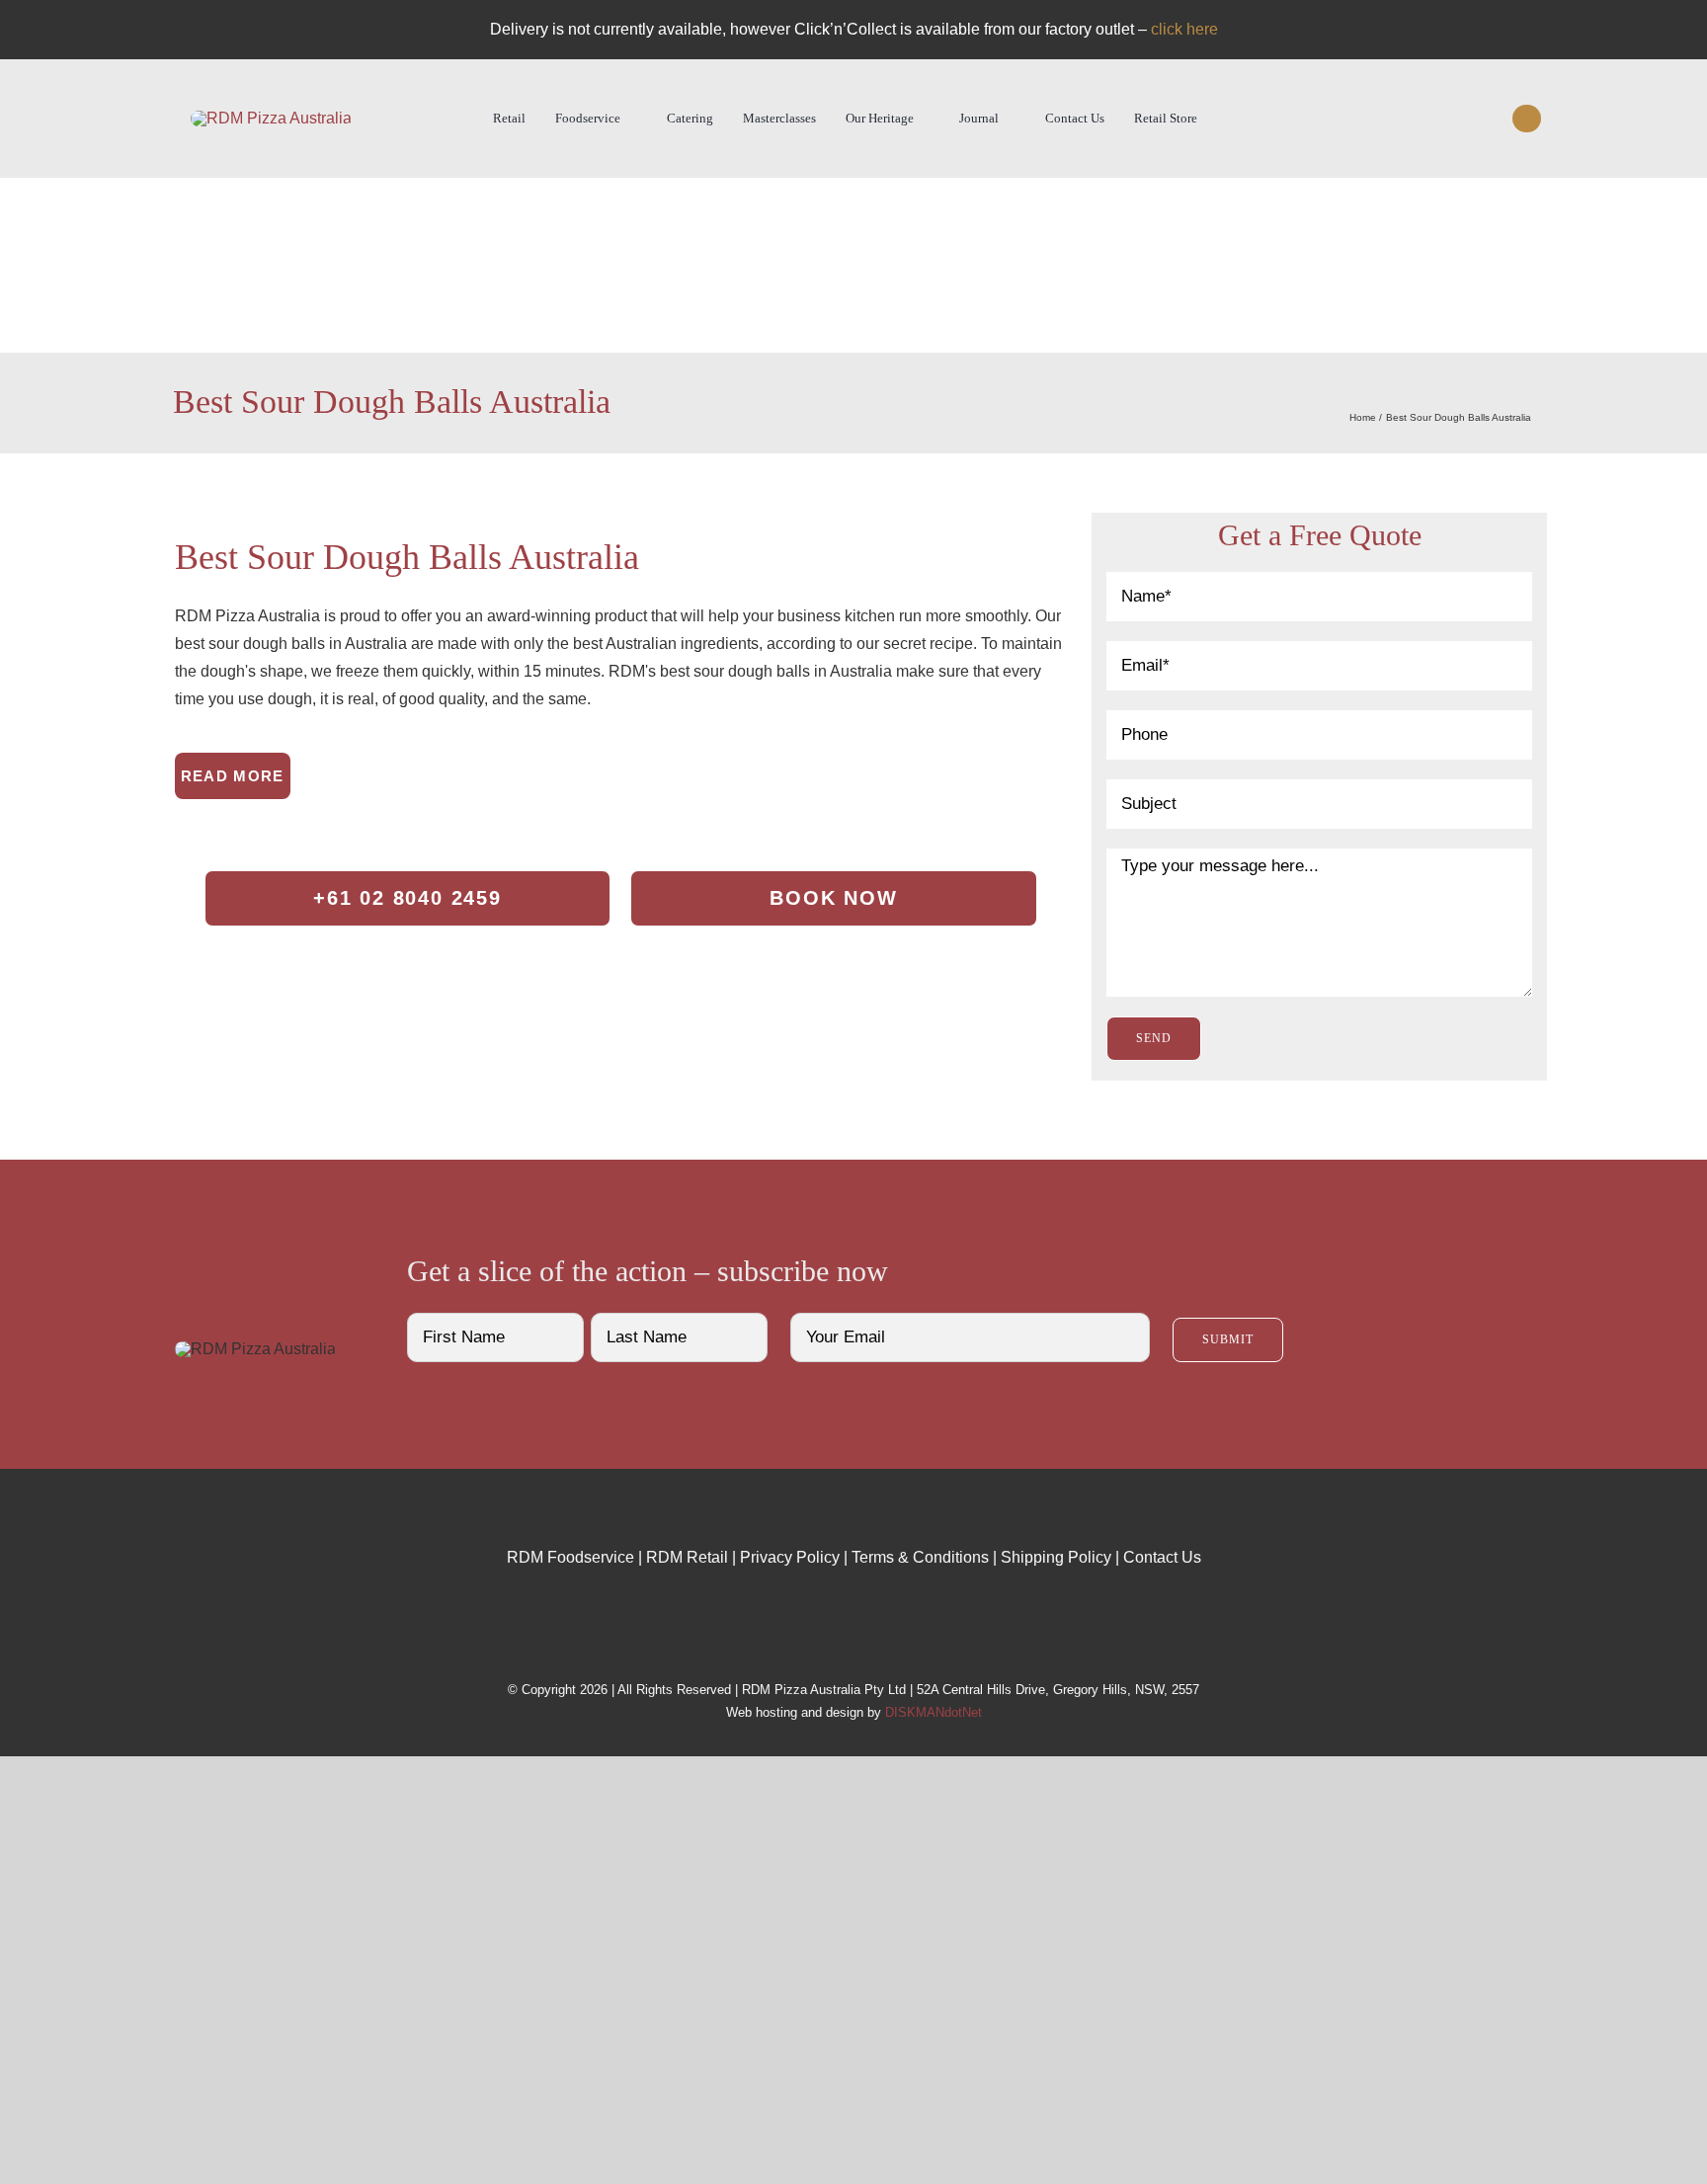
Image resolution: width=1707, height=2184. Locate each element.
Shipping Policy (1056, 1557)
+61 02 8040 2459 (407, 898)
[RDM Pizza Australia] (271, 118)
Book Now (833, 898)
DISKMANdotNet (934, 1712)
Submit (1228, 1339)
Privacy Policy (790, 1557)
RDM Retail (687, 1557)
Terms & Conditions (920, 1557)
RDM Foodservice (570, 1557)
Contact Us (1162, 1557)
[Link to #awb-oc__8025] (1526, 119)
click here (1184, 29)
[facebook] (1419, 119)
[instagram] (1454, 119)
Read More (233, 776)
